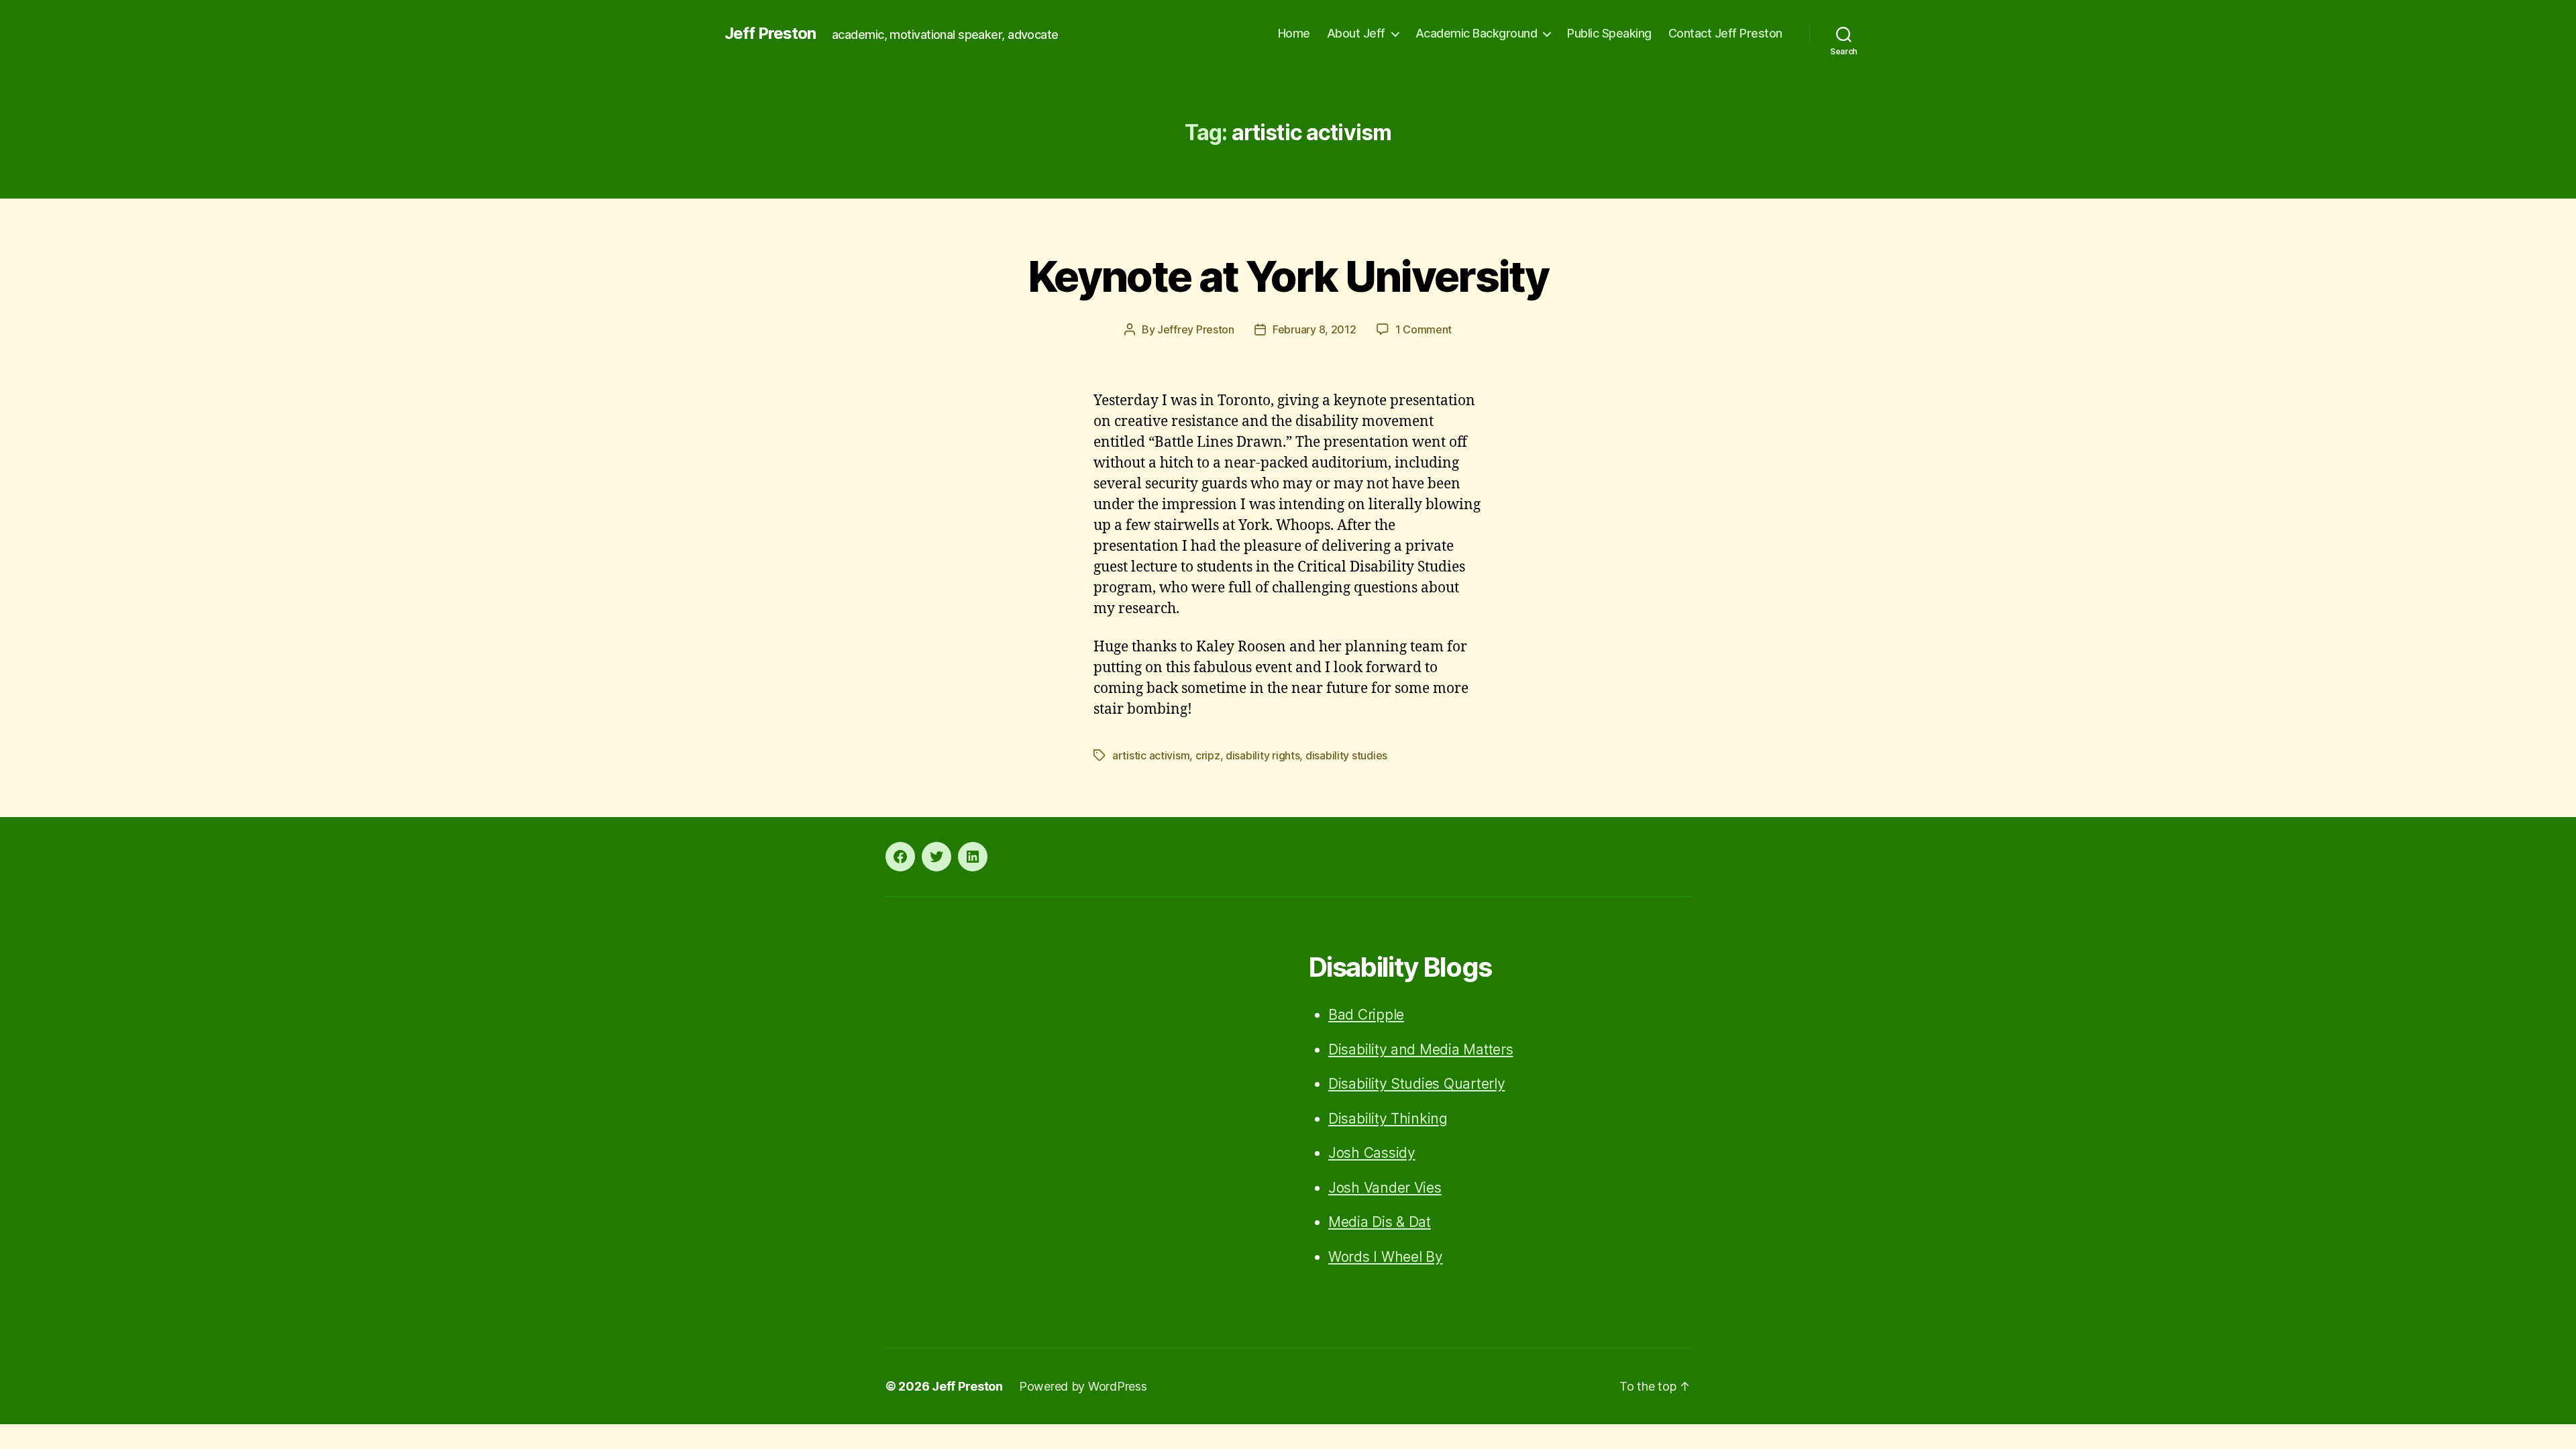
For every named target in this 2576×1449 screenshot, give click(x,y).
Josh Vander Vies (1385, 1188)
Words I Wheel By (1386, 1257)
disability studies (1346, 755)
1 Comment (1424, 329)
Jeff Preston (770, 34)
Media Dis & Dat (1380, 1222)
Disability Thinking (1388, 1119)
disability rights (1263, 755)
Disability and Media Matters (1420, 1050)
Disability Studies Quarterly (1416, 1084)
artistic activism (1151, 755)
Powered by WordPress (1083, 1386)
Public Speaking (1609, 33)
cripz (1208, 755)
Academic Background (1477, 33)
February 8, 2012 (1314, 329)
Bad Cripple (1366, 1015)
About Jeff (1356, 33)
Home (1294, 33)
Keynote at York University (1288, 276)
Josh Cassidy (1372, 1153)
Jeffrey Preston (1196, 329)
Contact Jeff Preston (1725, 33)
